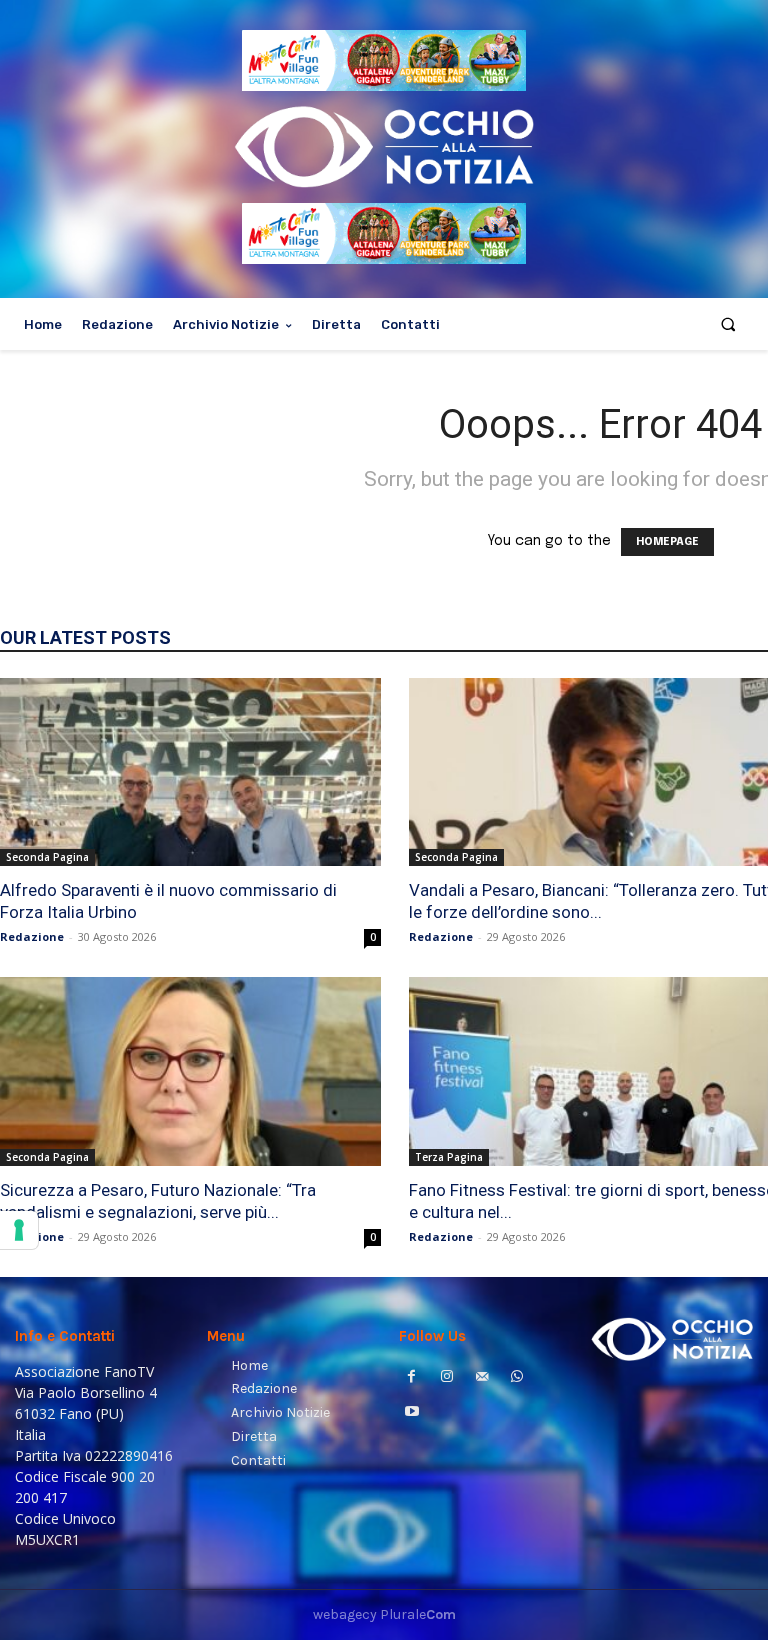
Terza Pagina (449, 1157)
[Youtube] (411, 1413)
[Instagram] (446, 1378)
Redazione (32, 936)
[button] (728, 324)
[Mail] (481, 1378)
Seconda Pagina (47, 857)
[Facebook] (411, 1378)
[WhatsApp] (517, 1378)
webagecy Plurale (384, 1614)
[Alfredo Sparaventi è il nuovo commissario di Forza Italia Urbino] (190, 772)
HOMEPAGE (667, 542)
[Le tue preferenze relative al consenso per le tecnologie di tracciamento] (19, 1230)
